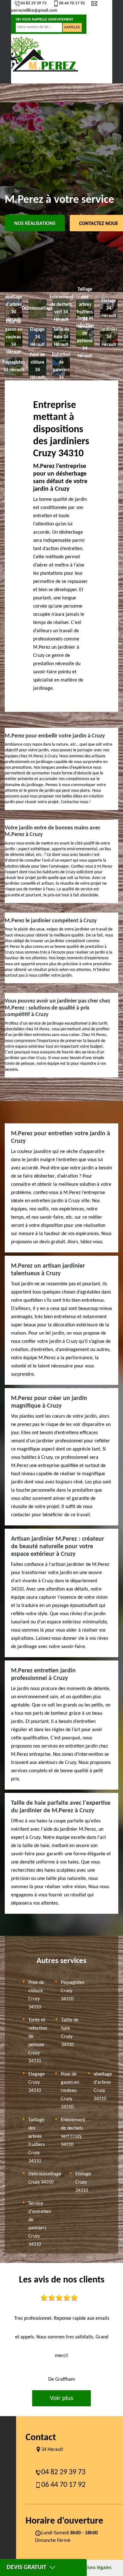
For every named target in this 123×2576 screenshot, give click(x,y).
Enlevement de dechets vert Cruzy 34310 (73, 2132)
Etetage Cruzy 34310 (83, 2182)
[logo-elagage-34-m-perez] (41, 54)
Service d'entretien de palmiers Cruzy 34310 (40, 2224)
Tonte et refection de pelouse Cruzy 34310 (38, 2041)
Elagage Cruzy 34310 (37, 2082)
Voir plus (61, 2398)
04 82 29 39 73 (33, 3)
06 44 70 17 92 (72, 3)
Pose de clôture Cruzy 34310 (36, 1995)
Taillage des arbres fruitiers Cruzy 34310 (37, 2141)
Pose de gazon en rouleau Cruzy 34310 (70, 2091)
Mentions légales (94, 2568)
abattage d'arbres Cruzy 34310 (103, 2087)
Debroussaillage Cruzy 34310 (45, 2178)
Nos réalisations (35, 224)
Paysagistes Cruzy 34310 (73, 1991)
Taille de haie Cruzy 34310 (70, 2033)
